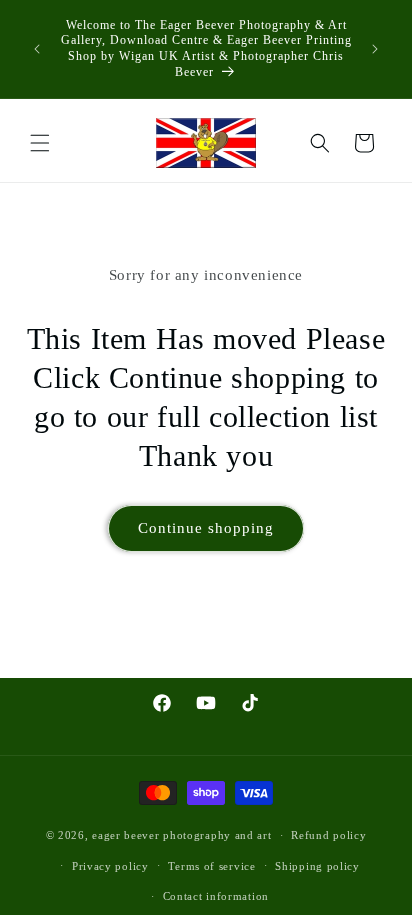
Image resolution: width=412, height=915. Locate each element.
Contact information (216, 896)
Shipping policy (317, 866)
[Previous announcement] (37, 49)
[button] (40, 143)
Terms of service (211, 866)
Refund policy (328, 835)
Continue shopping (206, 528)
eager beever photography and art (181, 835)
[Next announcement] (375, 49)
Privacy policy (110, 866)
